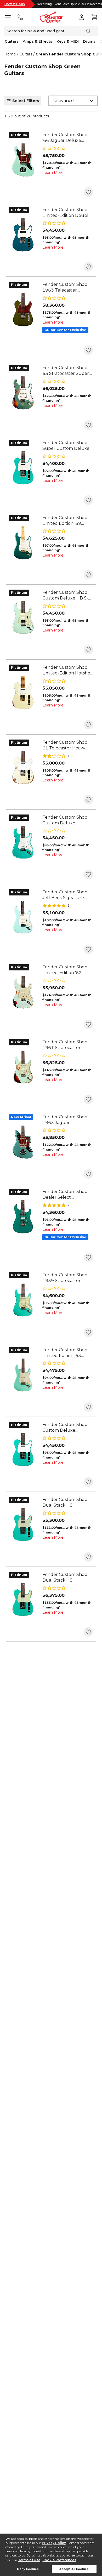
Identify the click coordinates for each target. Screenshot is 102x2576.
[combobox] (73, 101)
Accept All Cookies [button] (74, 2569)
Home (10, 54)
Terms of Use (29, 2560)
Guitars (12, 41)
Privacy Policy (54, 2543)
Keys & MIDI (68, 41)
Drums (89, 41)
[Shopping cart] (94, 17)
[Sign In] (82, 17)
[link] (68, 138)
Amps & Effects (38, 41)
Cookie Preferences (59, 2560)
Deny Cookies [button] (28, 2569)
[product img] (23, 160)
